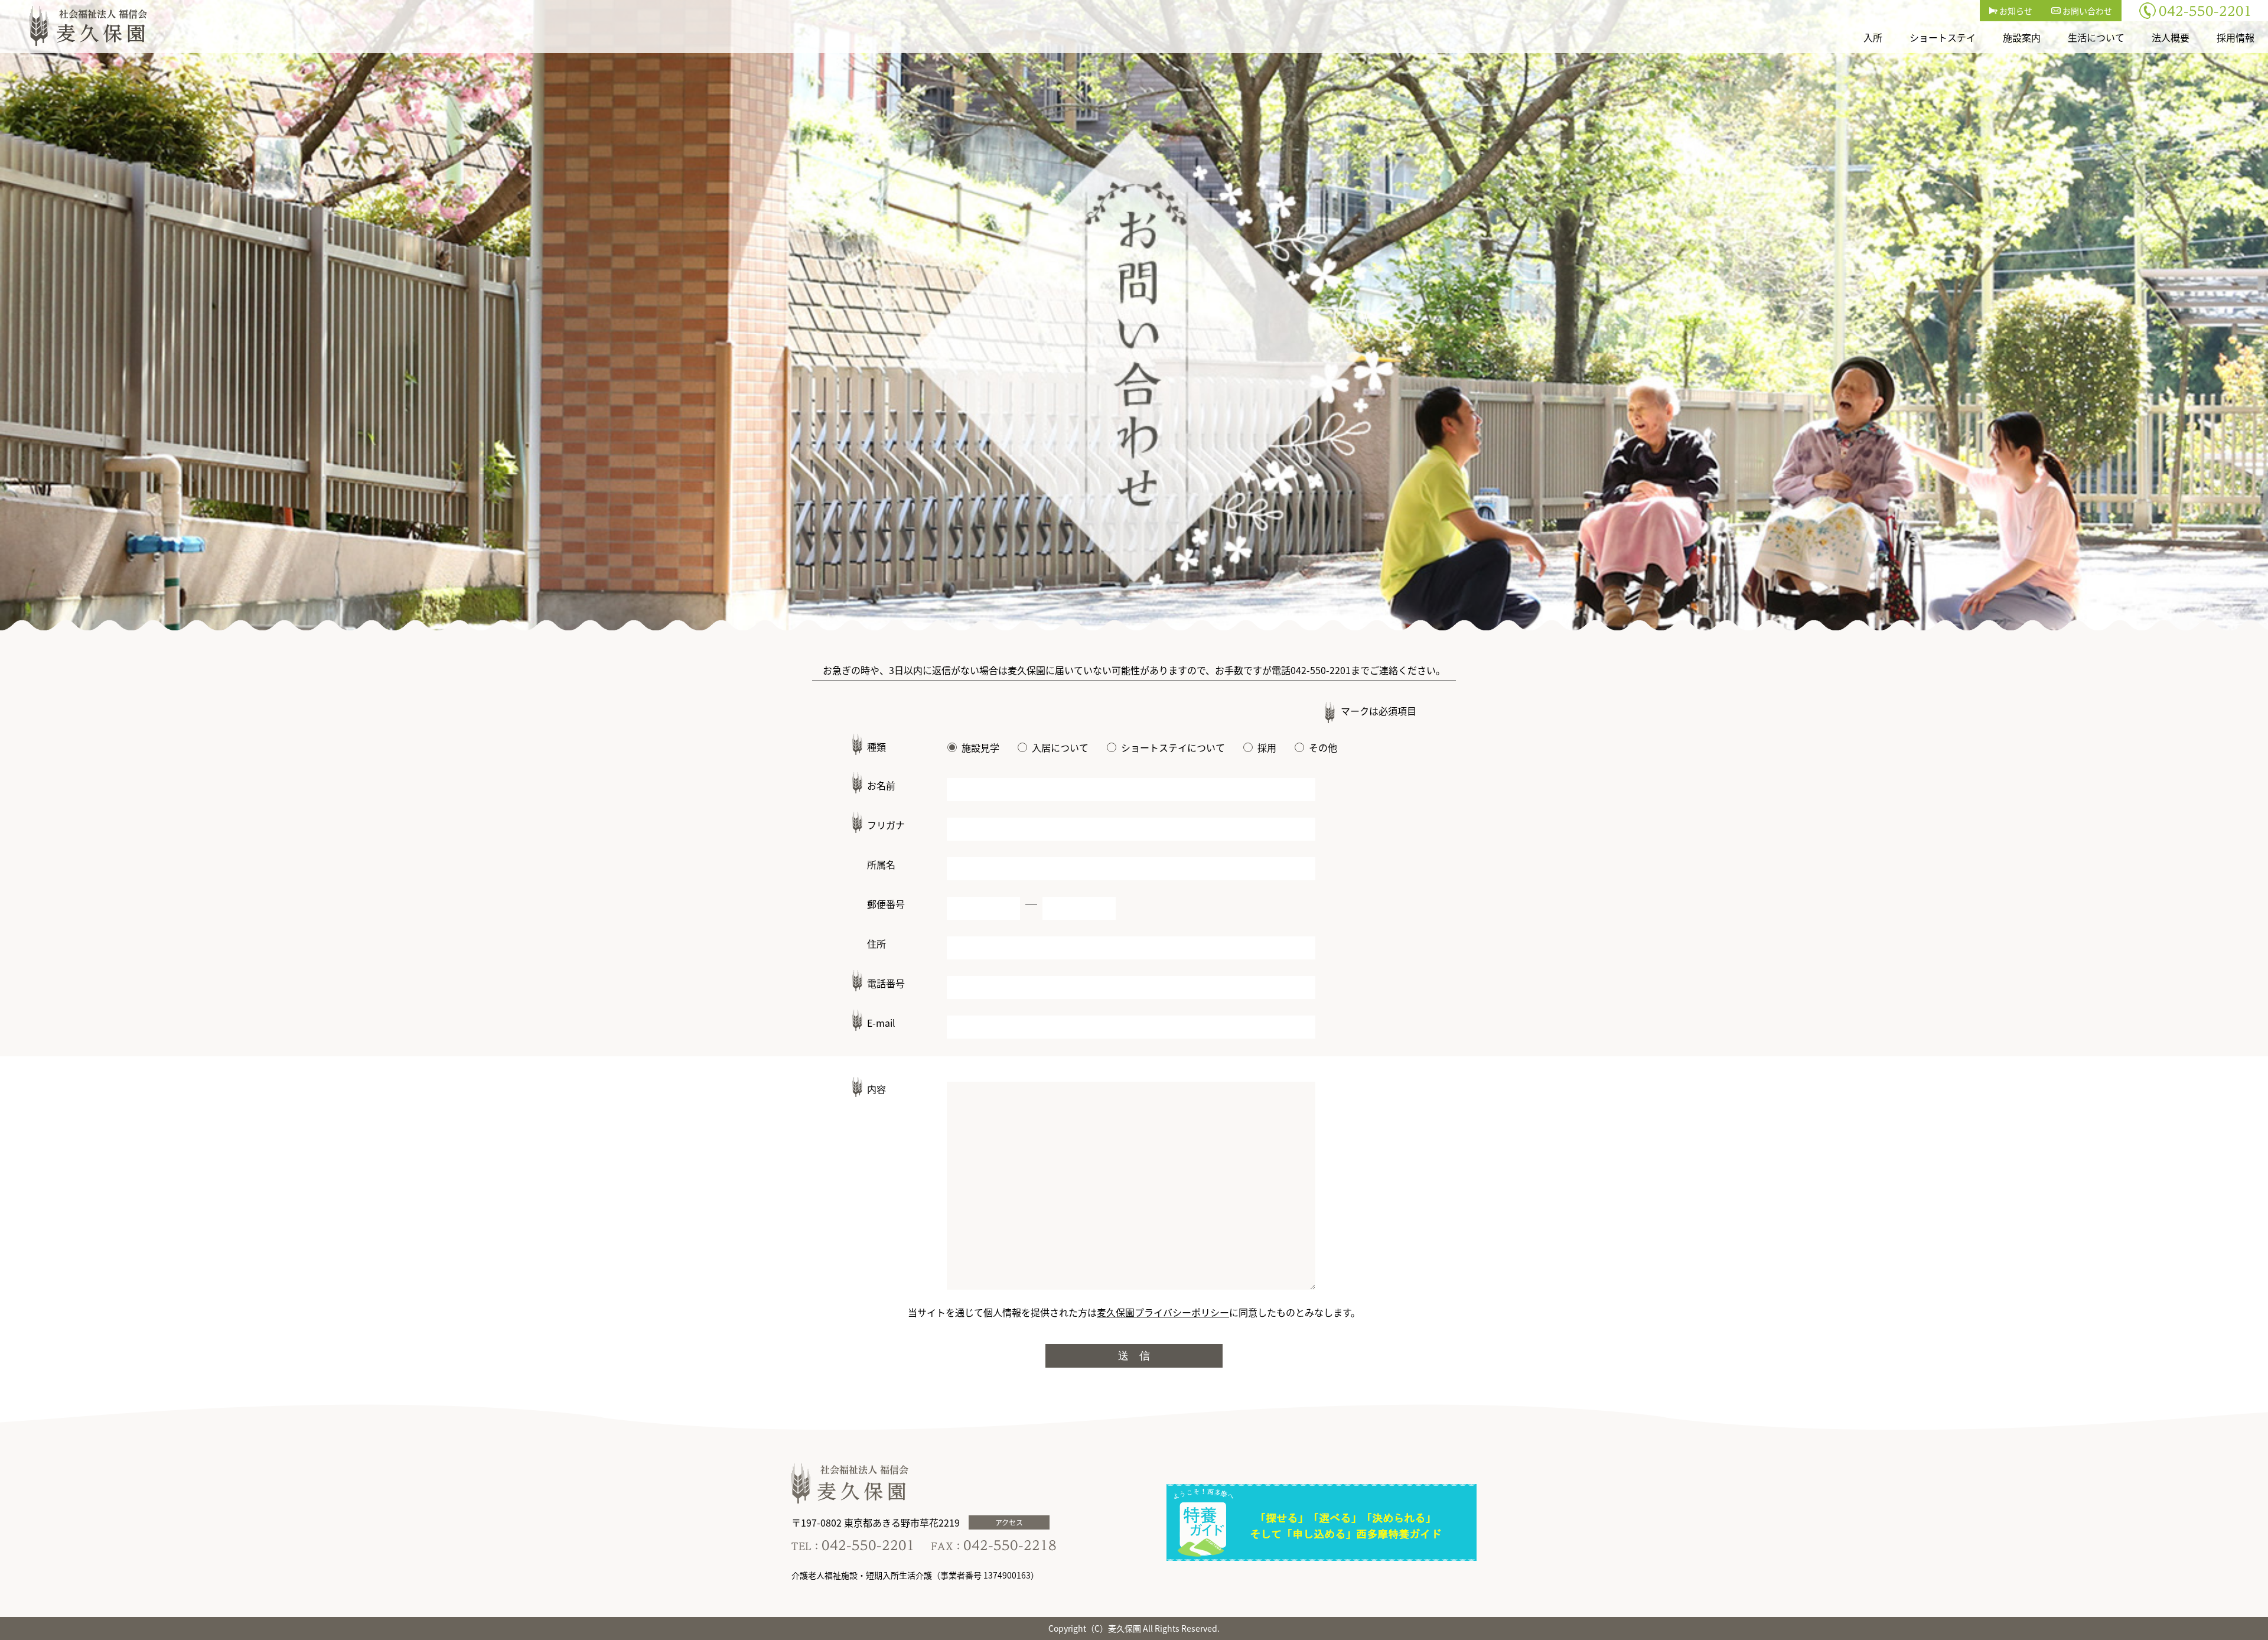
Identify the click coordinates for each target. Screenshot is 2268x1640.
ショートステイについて (1173, 747)
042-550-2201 (1321, 670)
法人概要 (2171, 37)
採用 (1267, 747)
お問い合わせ (2086, 11)
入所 (1873, 37)
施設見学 (980, 747)
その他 (1323, 747)
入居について (1060, 747)
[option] (1134, 315)
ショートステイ (1943, 37)
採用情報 (2236, 37)
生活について (2096, 37)
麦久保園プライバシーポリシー (1163, 1312)
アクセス (1009, 1522)
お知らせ (2015, 11)
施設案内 (2022, 37)
